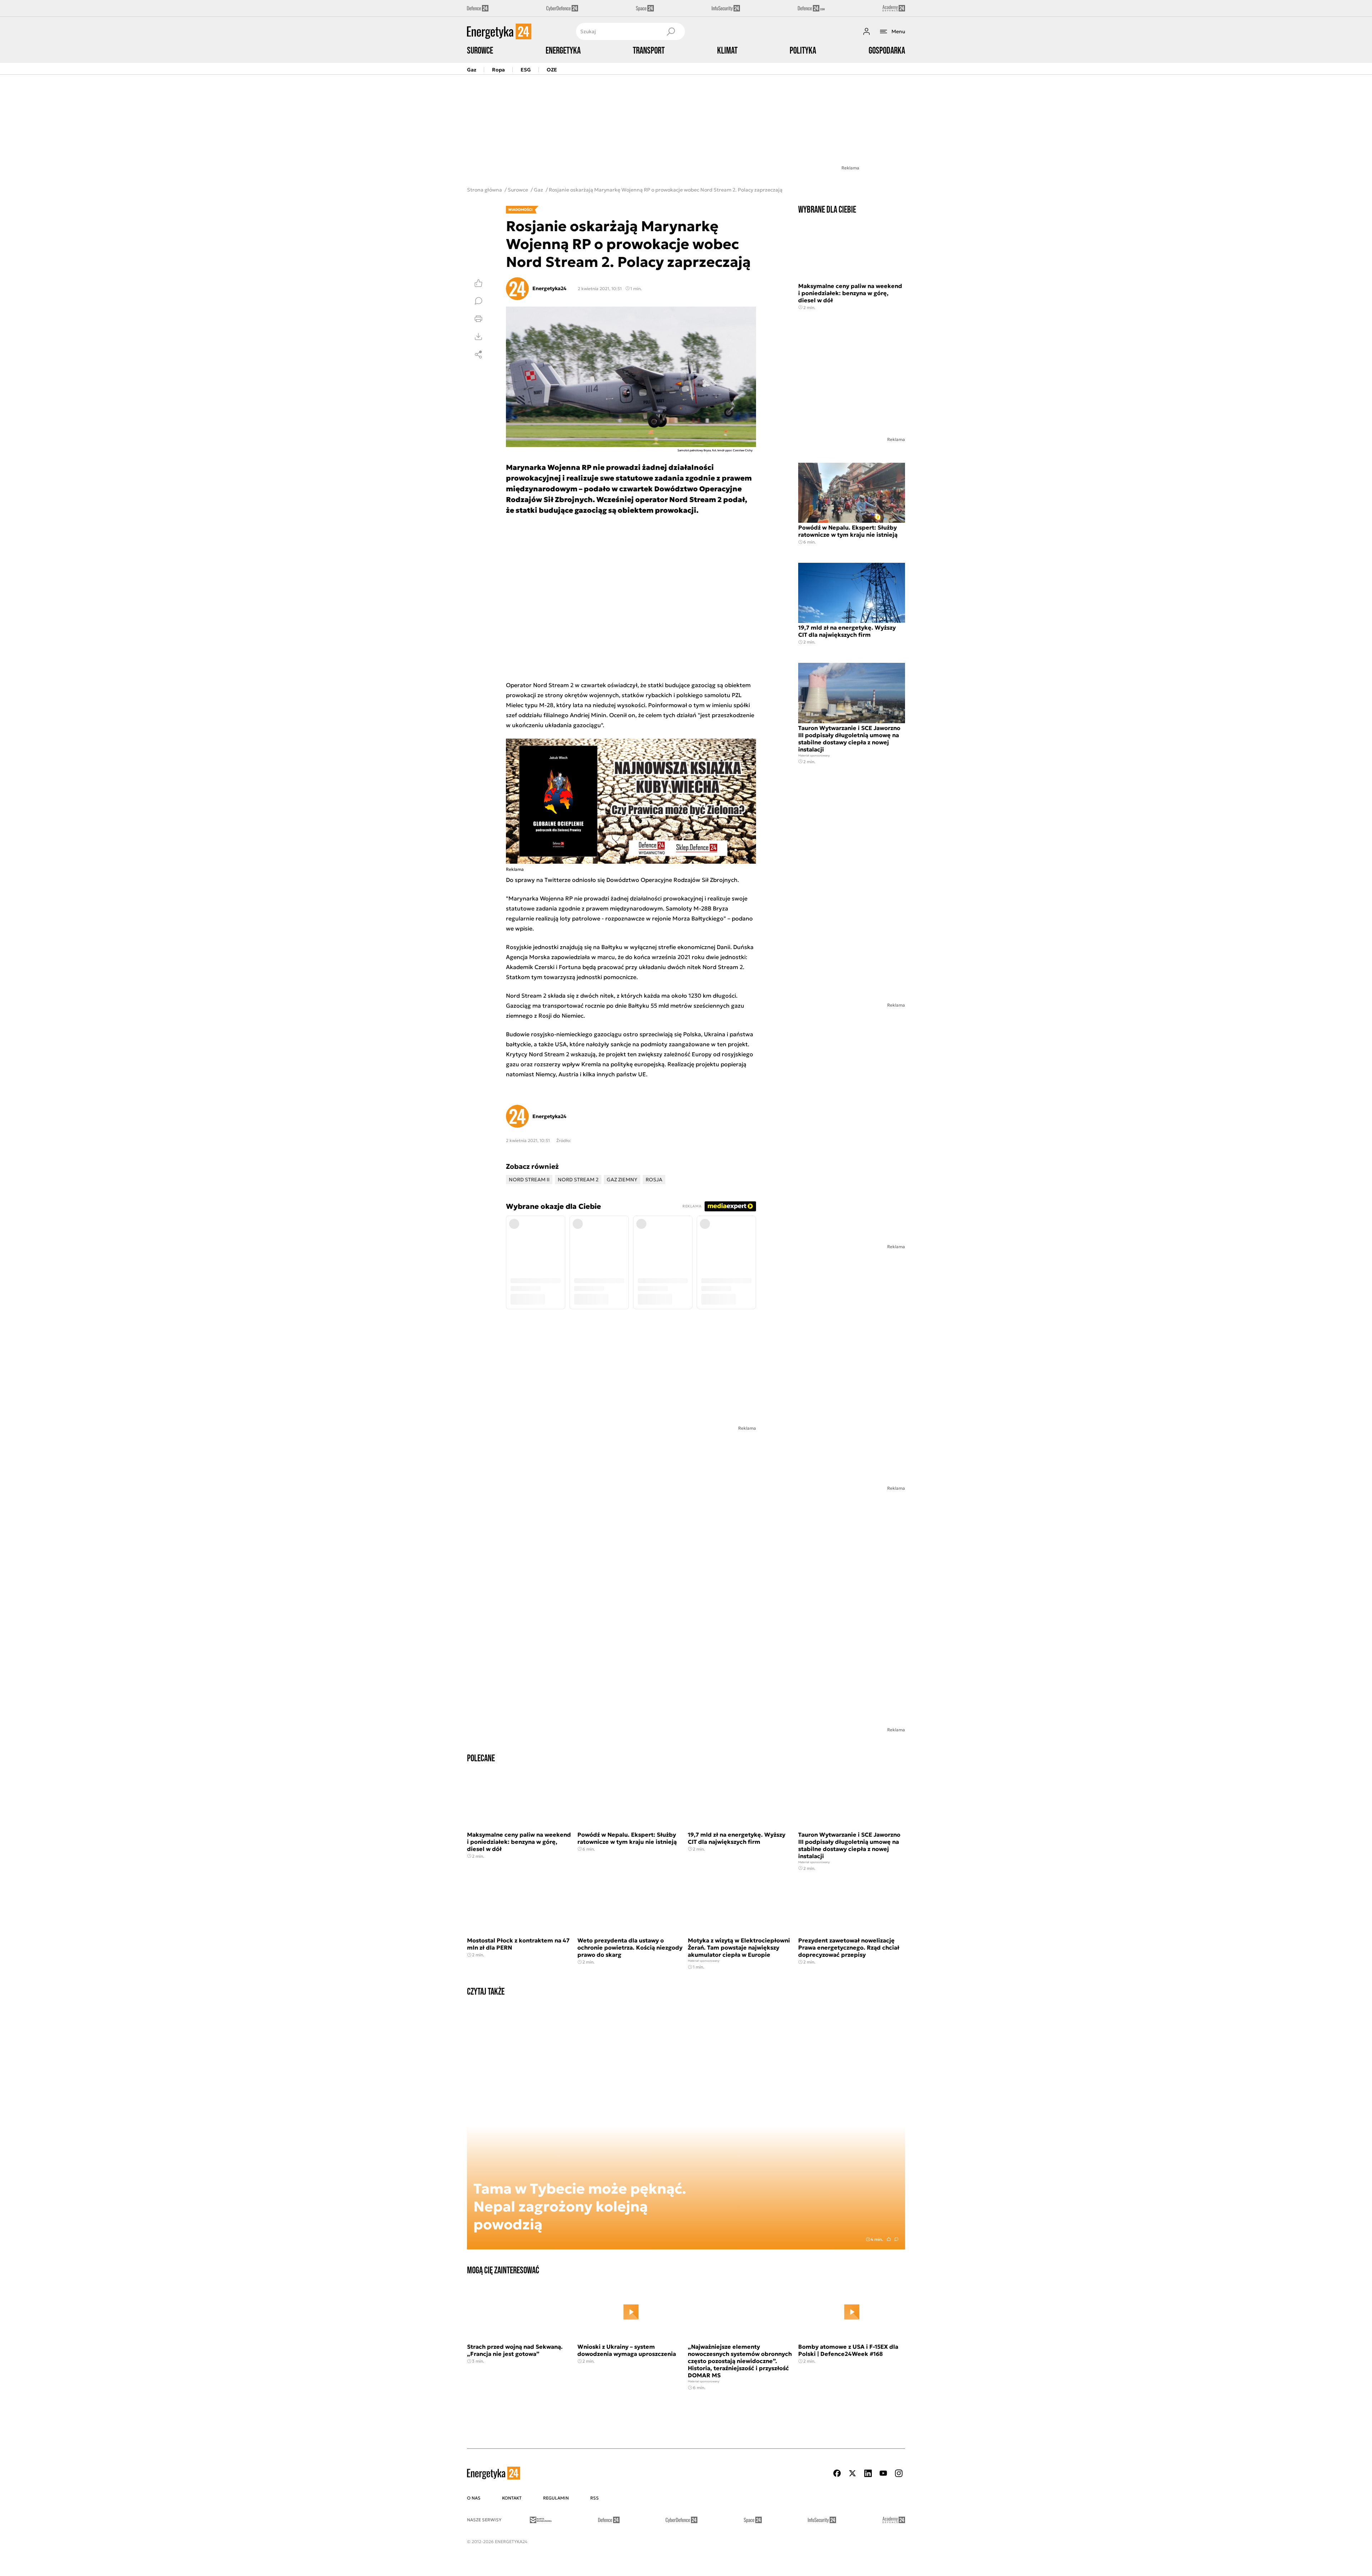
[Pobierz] (478, 337)
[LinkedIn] (868, 2473)
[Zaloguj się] (866, 31)
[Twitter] (852, 2473)
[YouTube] (883, 2473)
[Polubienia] (478, 283)
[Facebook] (837, 2473)
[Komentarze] (478, 301)
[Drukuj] (478, 319)
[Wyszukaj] (671, 31)
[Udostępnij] (478, 354)
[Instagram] (899, 2473)
